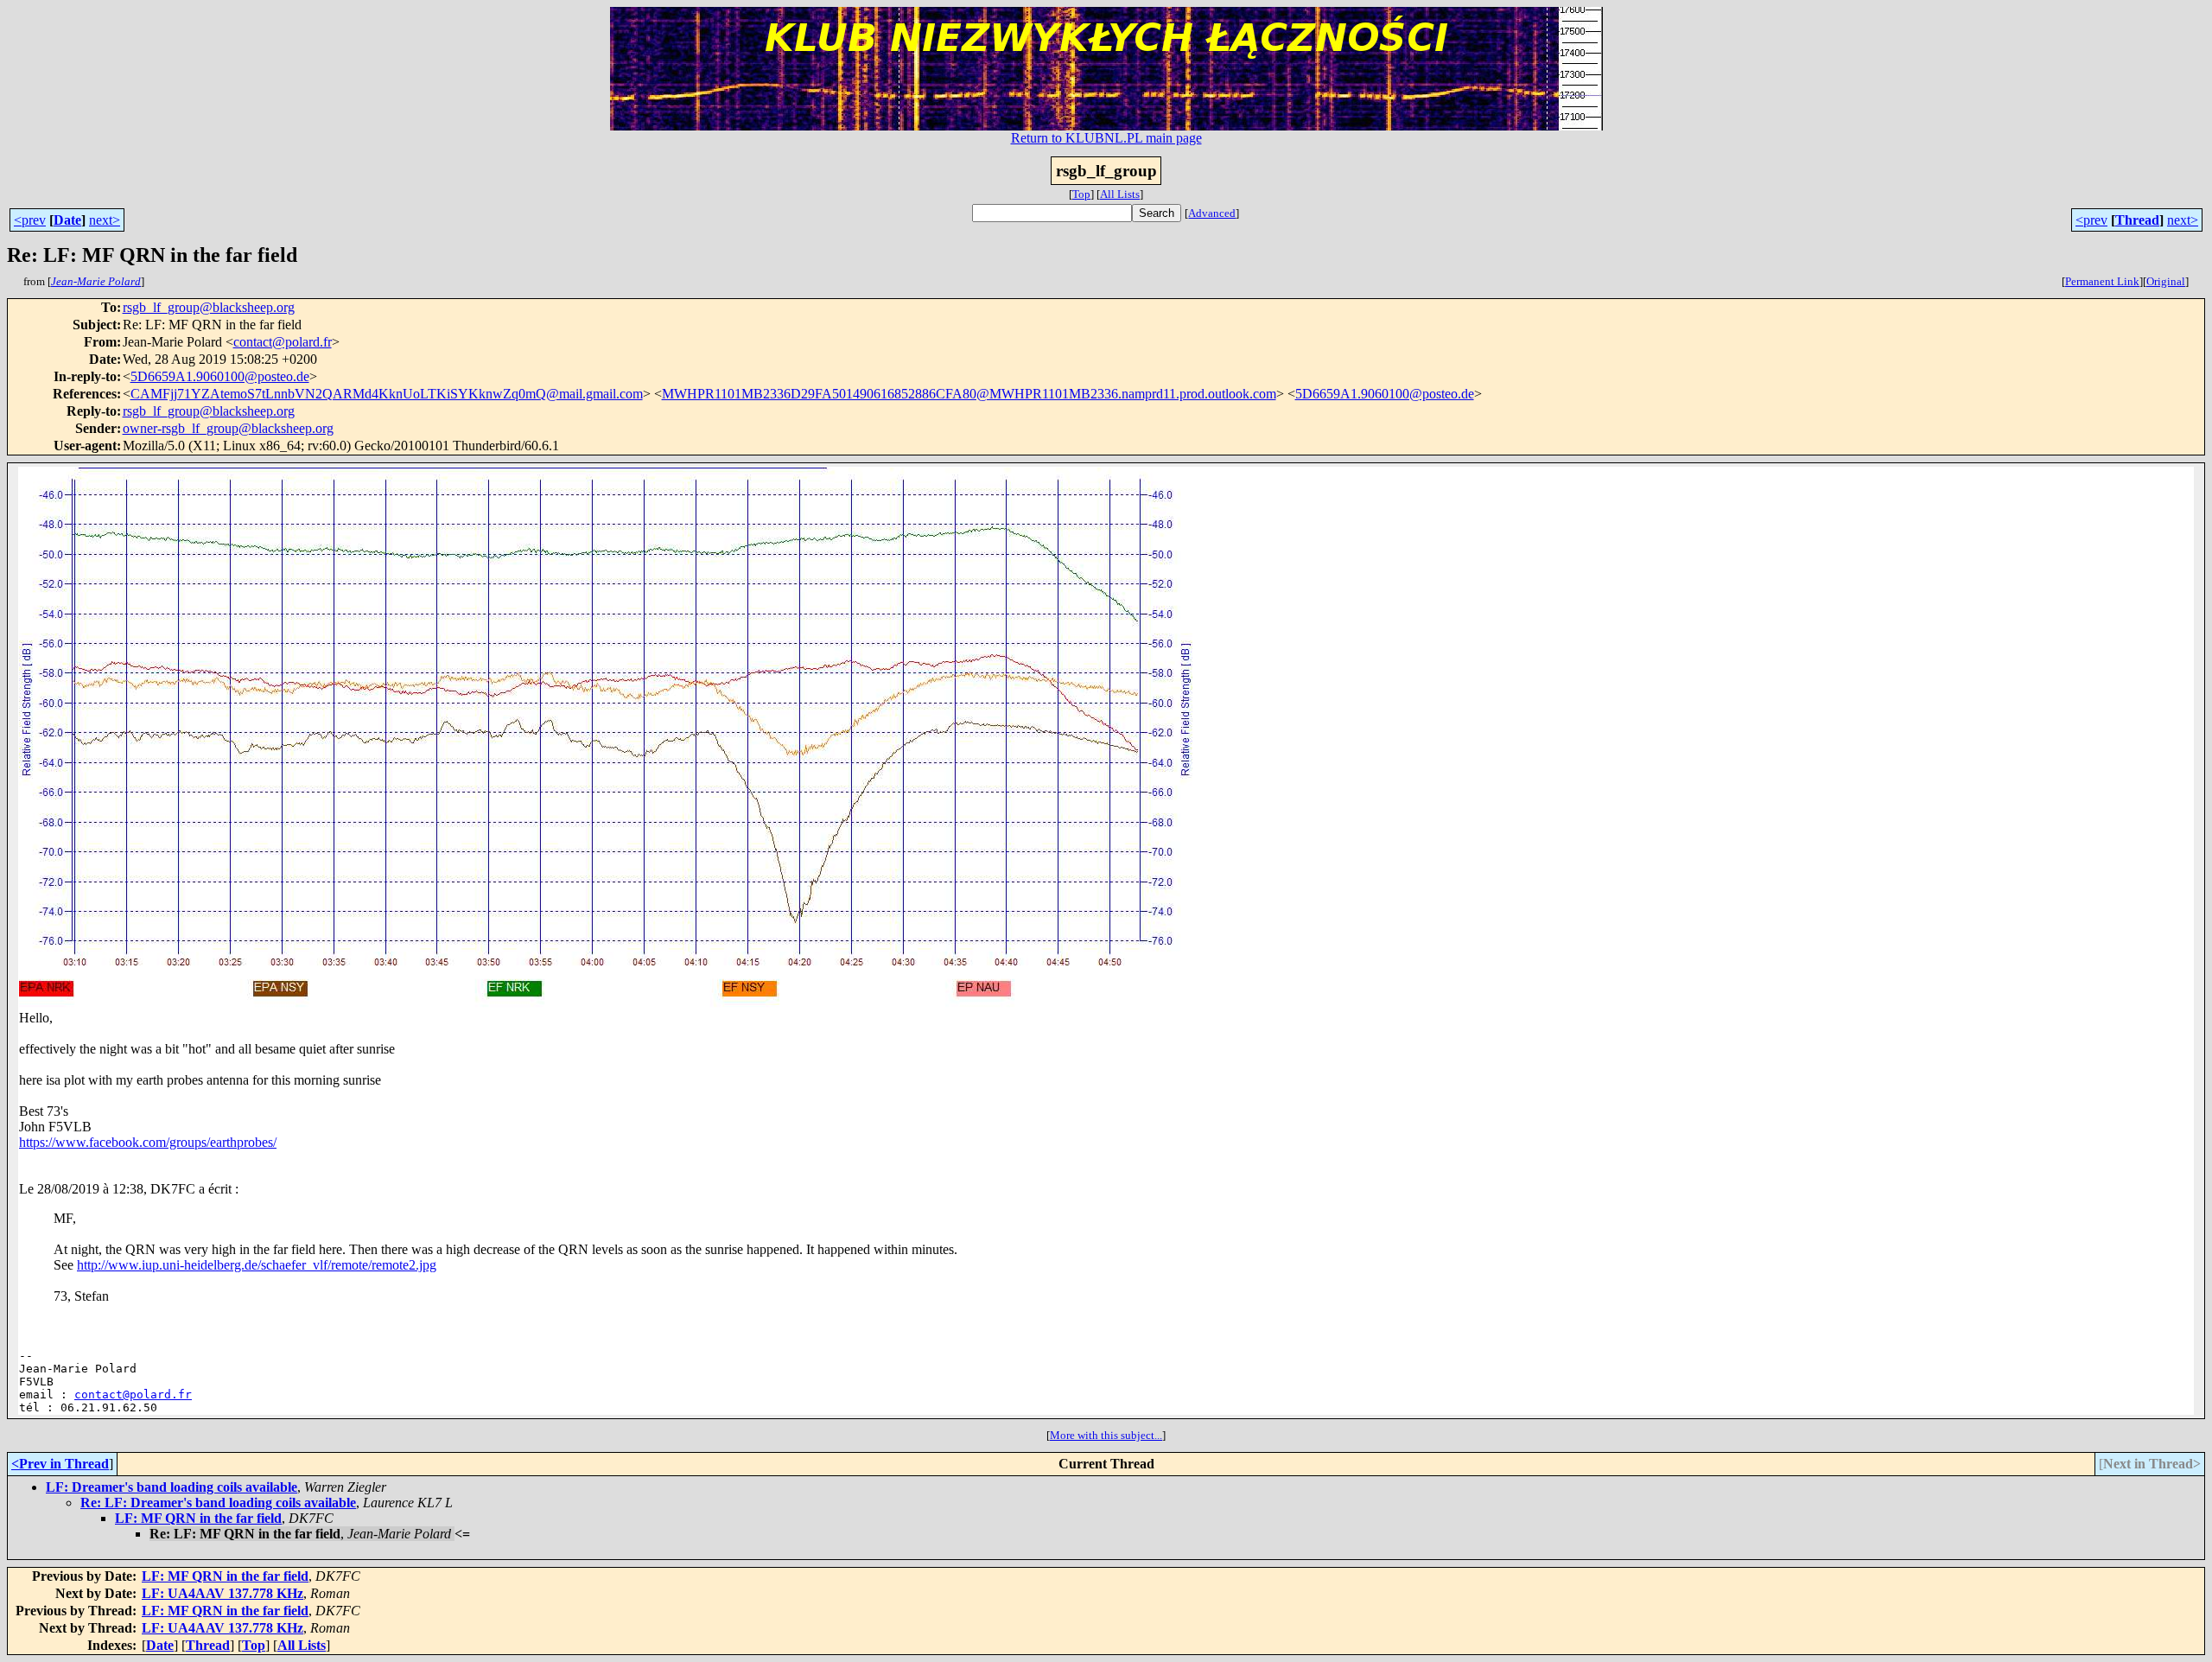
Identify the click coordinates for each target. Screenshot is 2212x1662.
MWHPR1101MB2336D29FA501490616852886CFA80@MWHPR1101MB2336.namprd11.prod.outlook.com (969, 394)
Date (67, 220)
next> (105, 220)
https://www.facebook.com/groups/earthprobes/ (148, 1142)
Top (1081, 194)
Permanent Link (2102, 281)
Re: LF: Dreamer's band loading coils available (218, 1503)
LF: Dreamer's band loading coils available (172, 1487)
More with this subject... (1106, 1435)
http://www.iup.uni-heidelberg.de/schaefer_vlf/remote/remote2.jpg (257, 1265)
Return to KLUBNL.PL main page (1106, 138)
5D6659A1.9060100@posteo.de (220, 376)
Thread (2137, 220)
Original (2166, 281)
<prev (30, 220)
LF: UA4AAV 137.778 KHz (222, 1593)
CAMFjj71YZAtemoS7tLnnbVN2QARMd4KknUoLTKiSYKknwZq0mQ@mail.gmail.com (387, 394)
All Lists (1120, 194)
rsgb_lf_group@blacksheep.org (209, 307)
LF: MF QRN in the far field (198, 1518)
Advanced (1212, 213)
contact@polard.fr (283, 342)
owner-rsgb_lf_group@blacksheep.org (228, 428)
